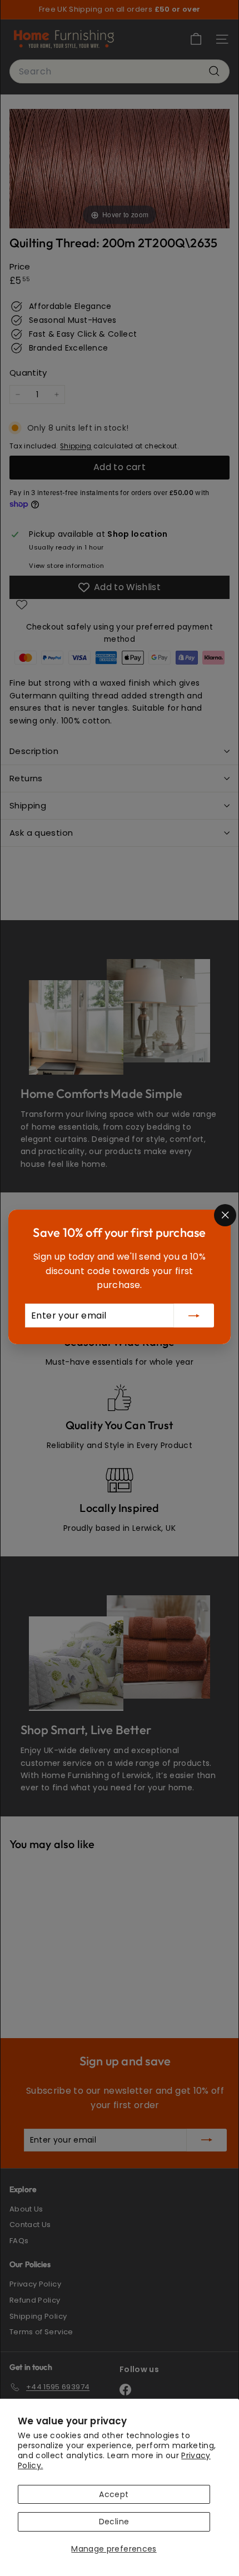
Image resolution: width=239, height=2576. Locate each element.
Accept (114, 2494)
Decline (114, 2522)
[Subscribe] (194, 1316)
